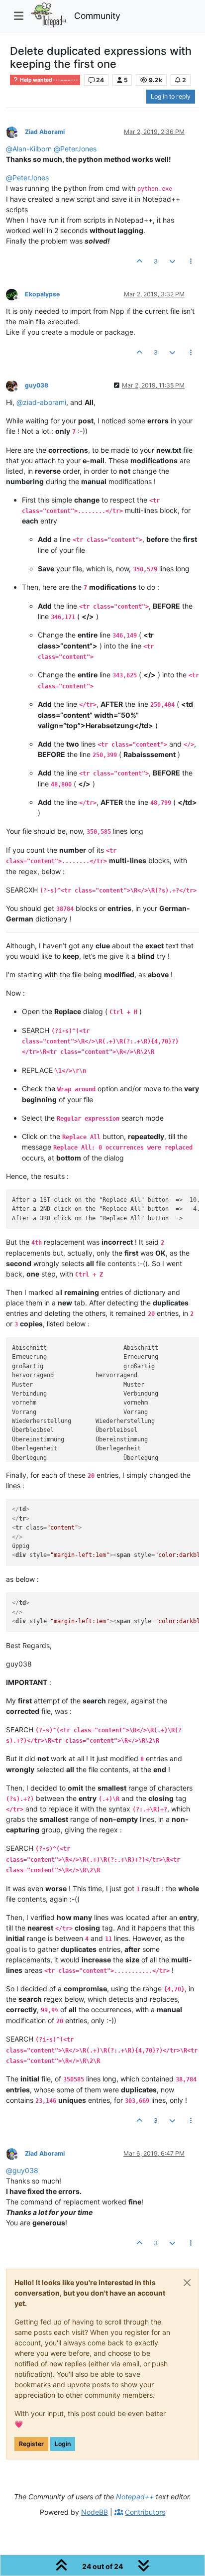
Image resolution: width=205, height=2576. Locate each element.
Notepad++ (135, 2497)
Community (97, 16)
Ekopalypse (42, 294)
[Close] (187, 2283)
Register (31, 2444)
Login (63, 2444)
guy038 (37, 385)
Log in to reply (171, 96)
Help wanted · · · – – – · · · (48, 80)
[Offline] (15, 131)
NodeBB (95, 2512)
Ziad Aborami (45, 132)
